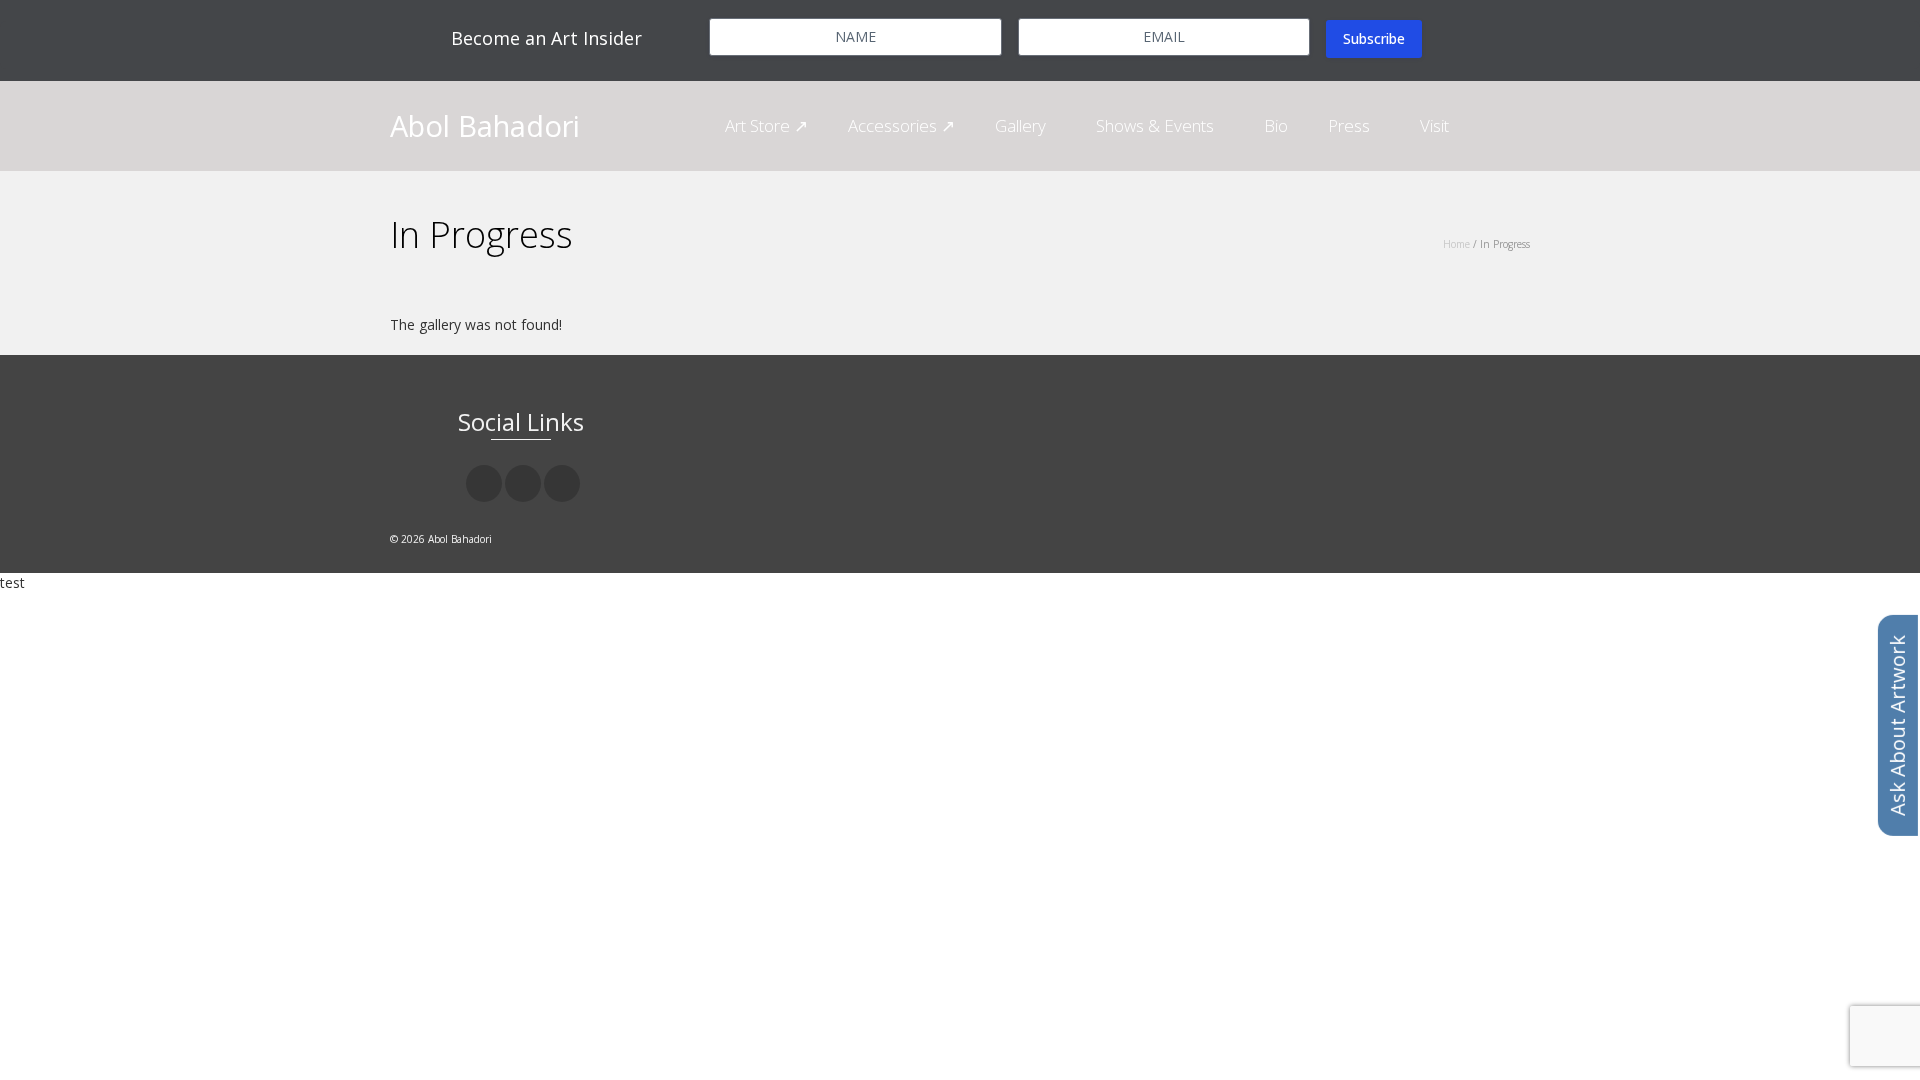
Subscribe (1374, 38)
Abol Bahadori (485, 125)
